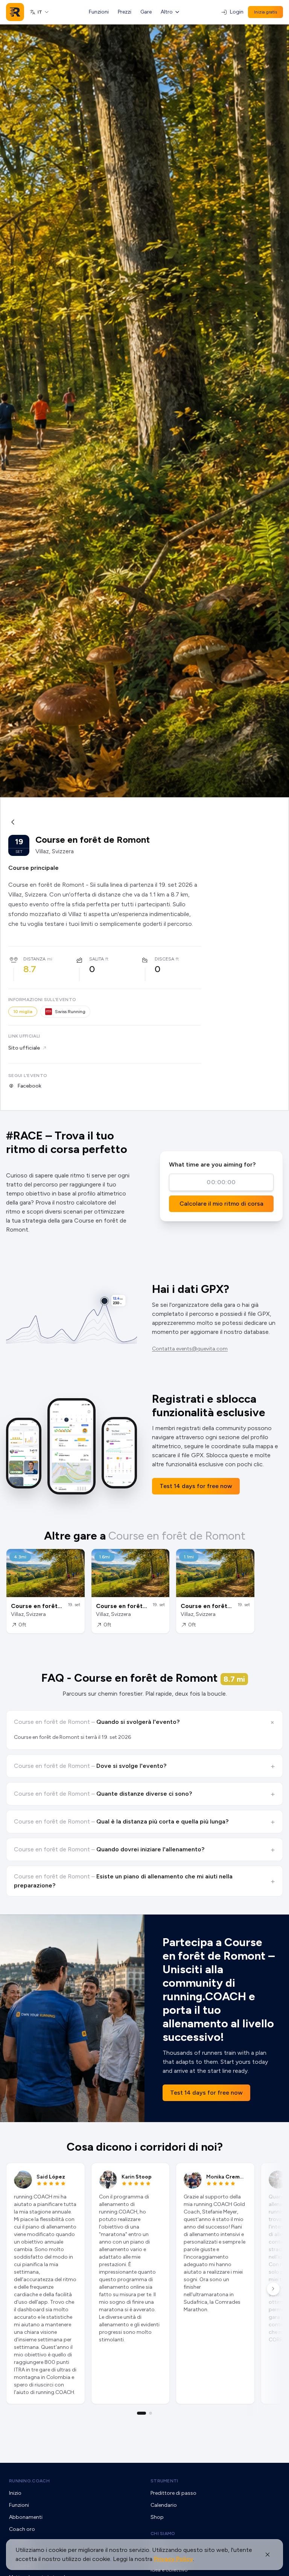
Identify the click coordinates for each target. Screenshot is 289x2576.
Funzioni (99, 12)
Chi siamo (163, 2534)
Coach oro (22, 2529)
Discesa (164, 959)
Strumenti (164, 2481)
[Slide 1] (141, 2413)
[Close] (268, 2555)
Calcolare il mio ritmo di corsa (221, 1204)
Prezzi (125, 12)
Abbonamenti (26, 2517)
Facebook (29, 1086)
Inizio (15, 2493)
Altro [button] (167, 12)
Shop (157, 2517)
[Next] (273, 2289)
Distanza (34, 959)
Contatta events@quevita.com (190, 1349)
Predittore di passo (173, 2493)
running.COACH (29, 2481)
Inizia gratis (265, 12)
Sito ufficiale (24, 1048)
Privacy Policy (173, 2559)
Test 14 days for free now (196, 1486)
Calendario (164, 2505)
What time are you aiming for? (212, 1164)
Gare (146, 12)
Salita (97, 959)
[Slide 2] (151, 2413)
